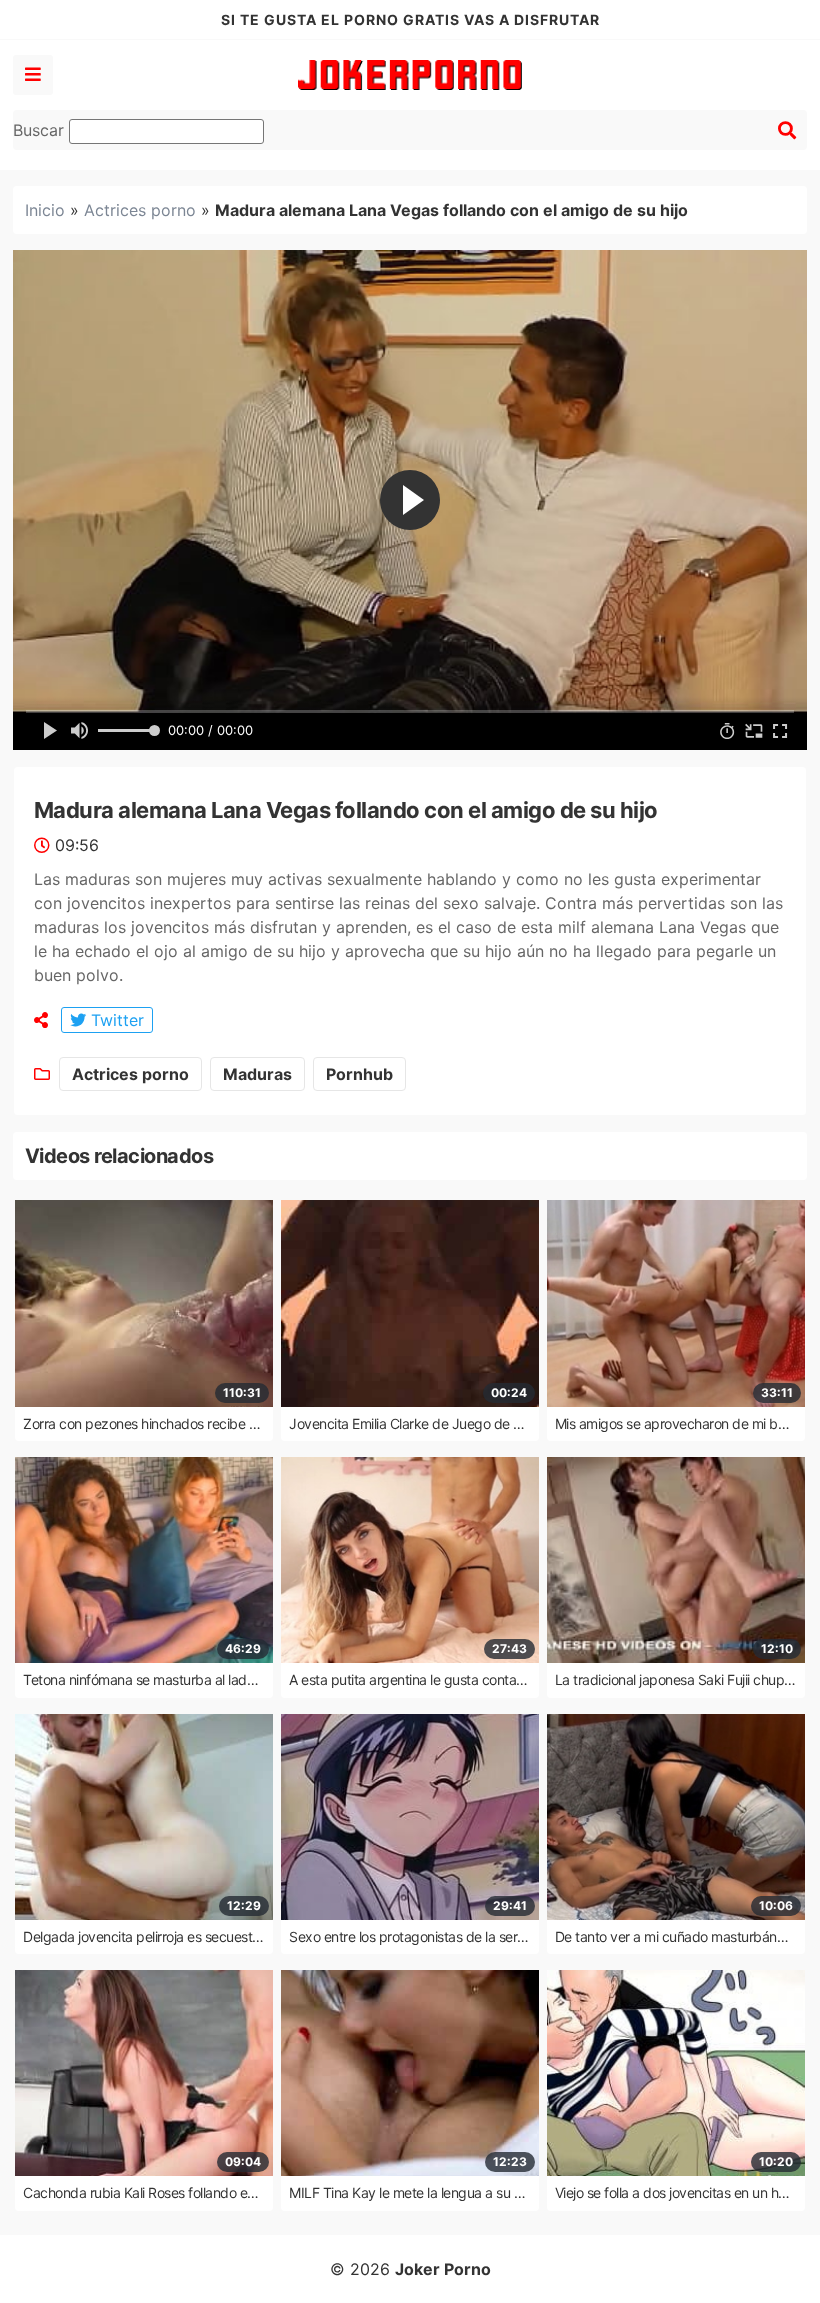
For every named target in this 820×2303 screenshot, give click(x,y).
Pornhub (359, 1074)
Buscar (41, 130)
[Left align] (33, 75)
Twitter (115, 1020)
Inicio (45, 210)
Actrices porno (140, 210)
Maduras (257, 1074)
